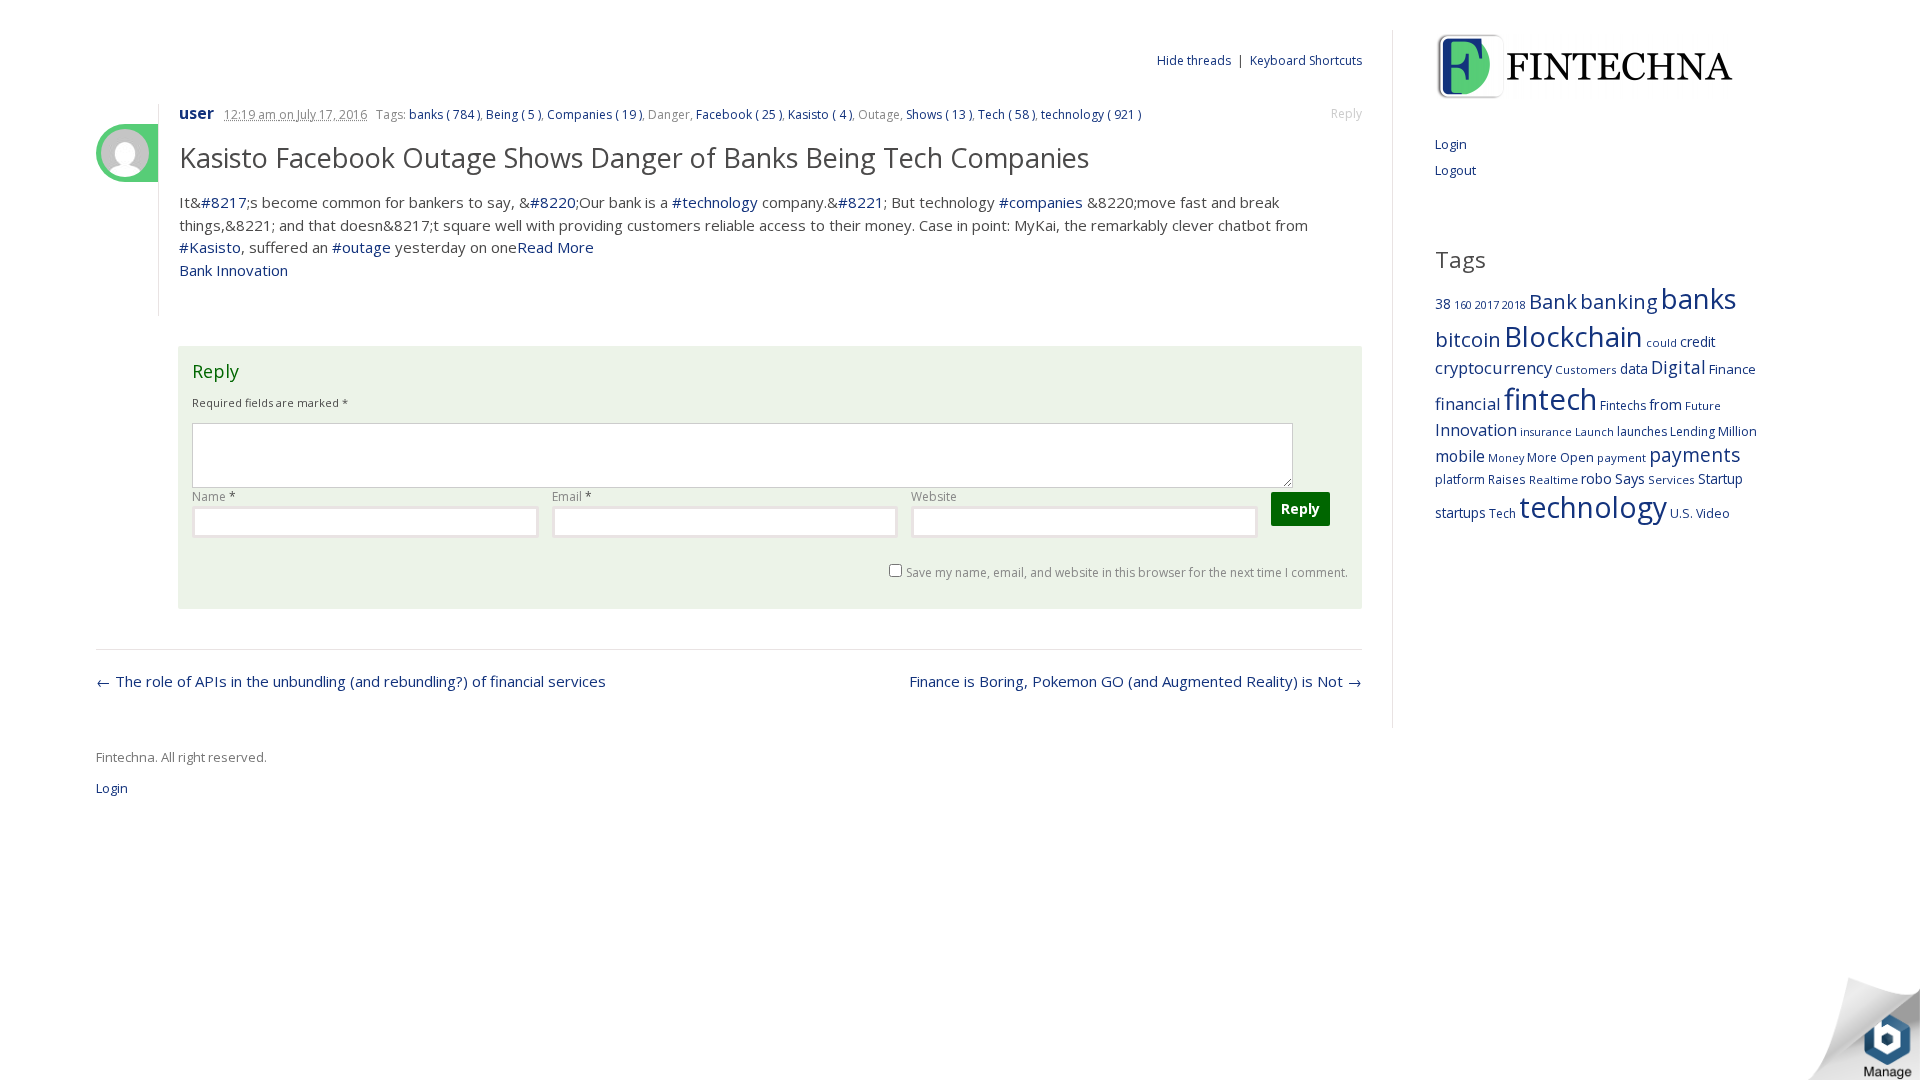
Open (1577, 457)
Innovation (1476, 430)
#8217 (224, 202)
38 (1443, 303)
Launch (1594, 431)
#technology (715, 202)
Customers (1586, 369)
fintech (1550, 399)
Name (214, 496)
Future (1703, 405)
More (1542, 457)
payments (1694, 454)
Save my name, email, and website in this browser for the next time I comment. (1127, 572)
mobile (1460, 456)
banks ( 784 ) (444, 114)
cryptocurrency (1493, 367)
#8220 (553, 202)
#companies (1041, 202)
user (196, 113)
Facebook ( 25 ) (739, 114)
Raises (1507, 479)
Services (1671, 479)
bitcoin (1468, 339)
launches (1642, 431)
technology (1593, 507)
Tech (1502, 513)
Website (934, 496)
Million (1737, 431)
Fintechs (1623, 405)
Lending (1692, 431)
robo (1596, 478)
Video (1713, 513)
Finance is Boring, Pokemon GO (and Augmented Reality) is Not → (1135, 681)
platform (1460, 479)
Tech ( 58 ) (1006, 114)
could (1661, 342)
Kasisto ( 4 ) (820, 114)
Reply (1346, 113)
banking (1619, 301)
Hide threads (1194, 60)
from (1665, 404)
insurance (1546, 431)
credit (1698, 341)
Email (572, 496)
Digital (1678, 367)
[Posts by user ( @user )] (127, 153)
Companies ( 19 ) (594, 114)
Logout (1455, 170)
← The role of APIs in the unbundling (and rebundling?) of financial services (351, 681)
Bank (1553, 301)
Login (1451, 144)
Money (1506, 457)
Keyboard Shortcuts (1306, 60)
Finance (1732, 369)
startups (1460, 512)
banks (1699, 298)
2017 (1487, 304)
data (1634, 368)
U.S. (1681, 513)
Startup (1720, 478)
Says (1630, 478)
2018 (1514, 304)
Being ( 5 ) (513, 114)
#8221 (861, 202)
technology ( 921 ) (1091, 114)
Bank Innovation (233, 270)
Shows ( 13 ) (939, 114)
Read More (555, 247)
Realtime (1553, 479)
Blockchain (1573, 336)
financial (1468, 403)
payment (1621, 457)
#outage (361, 247)
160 (1463, 305)
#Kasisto (210, 247)
